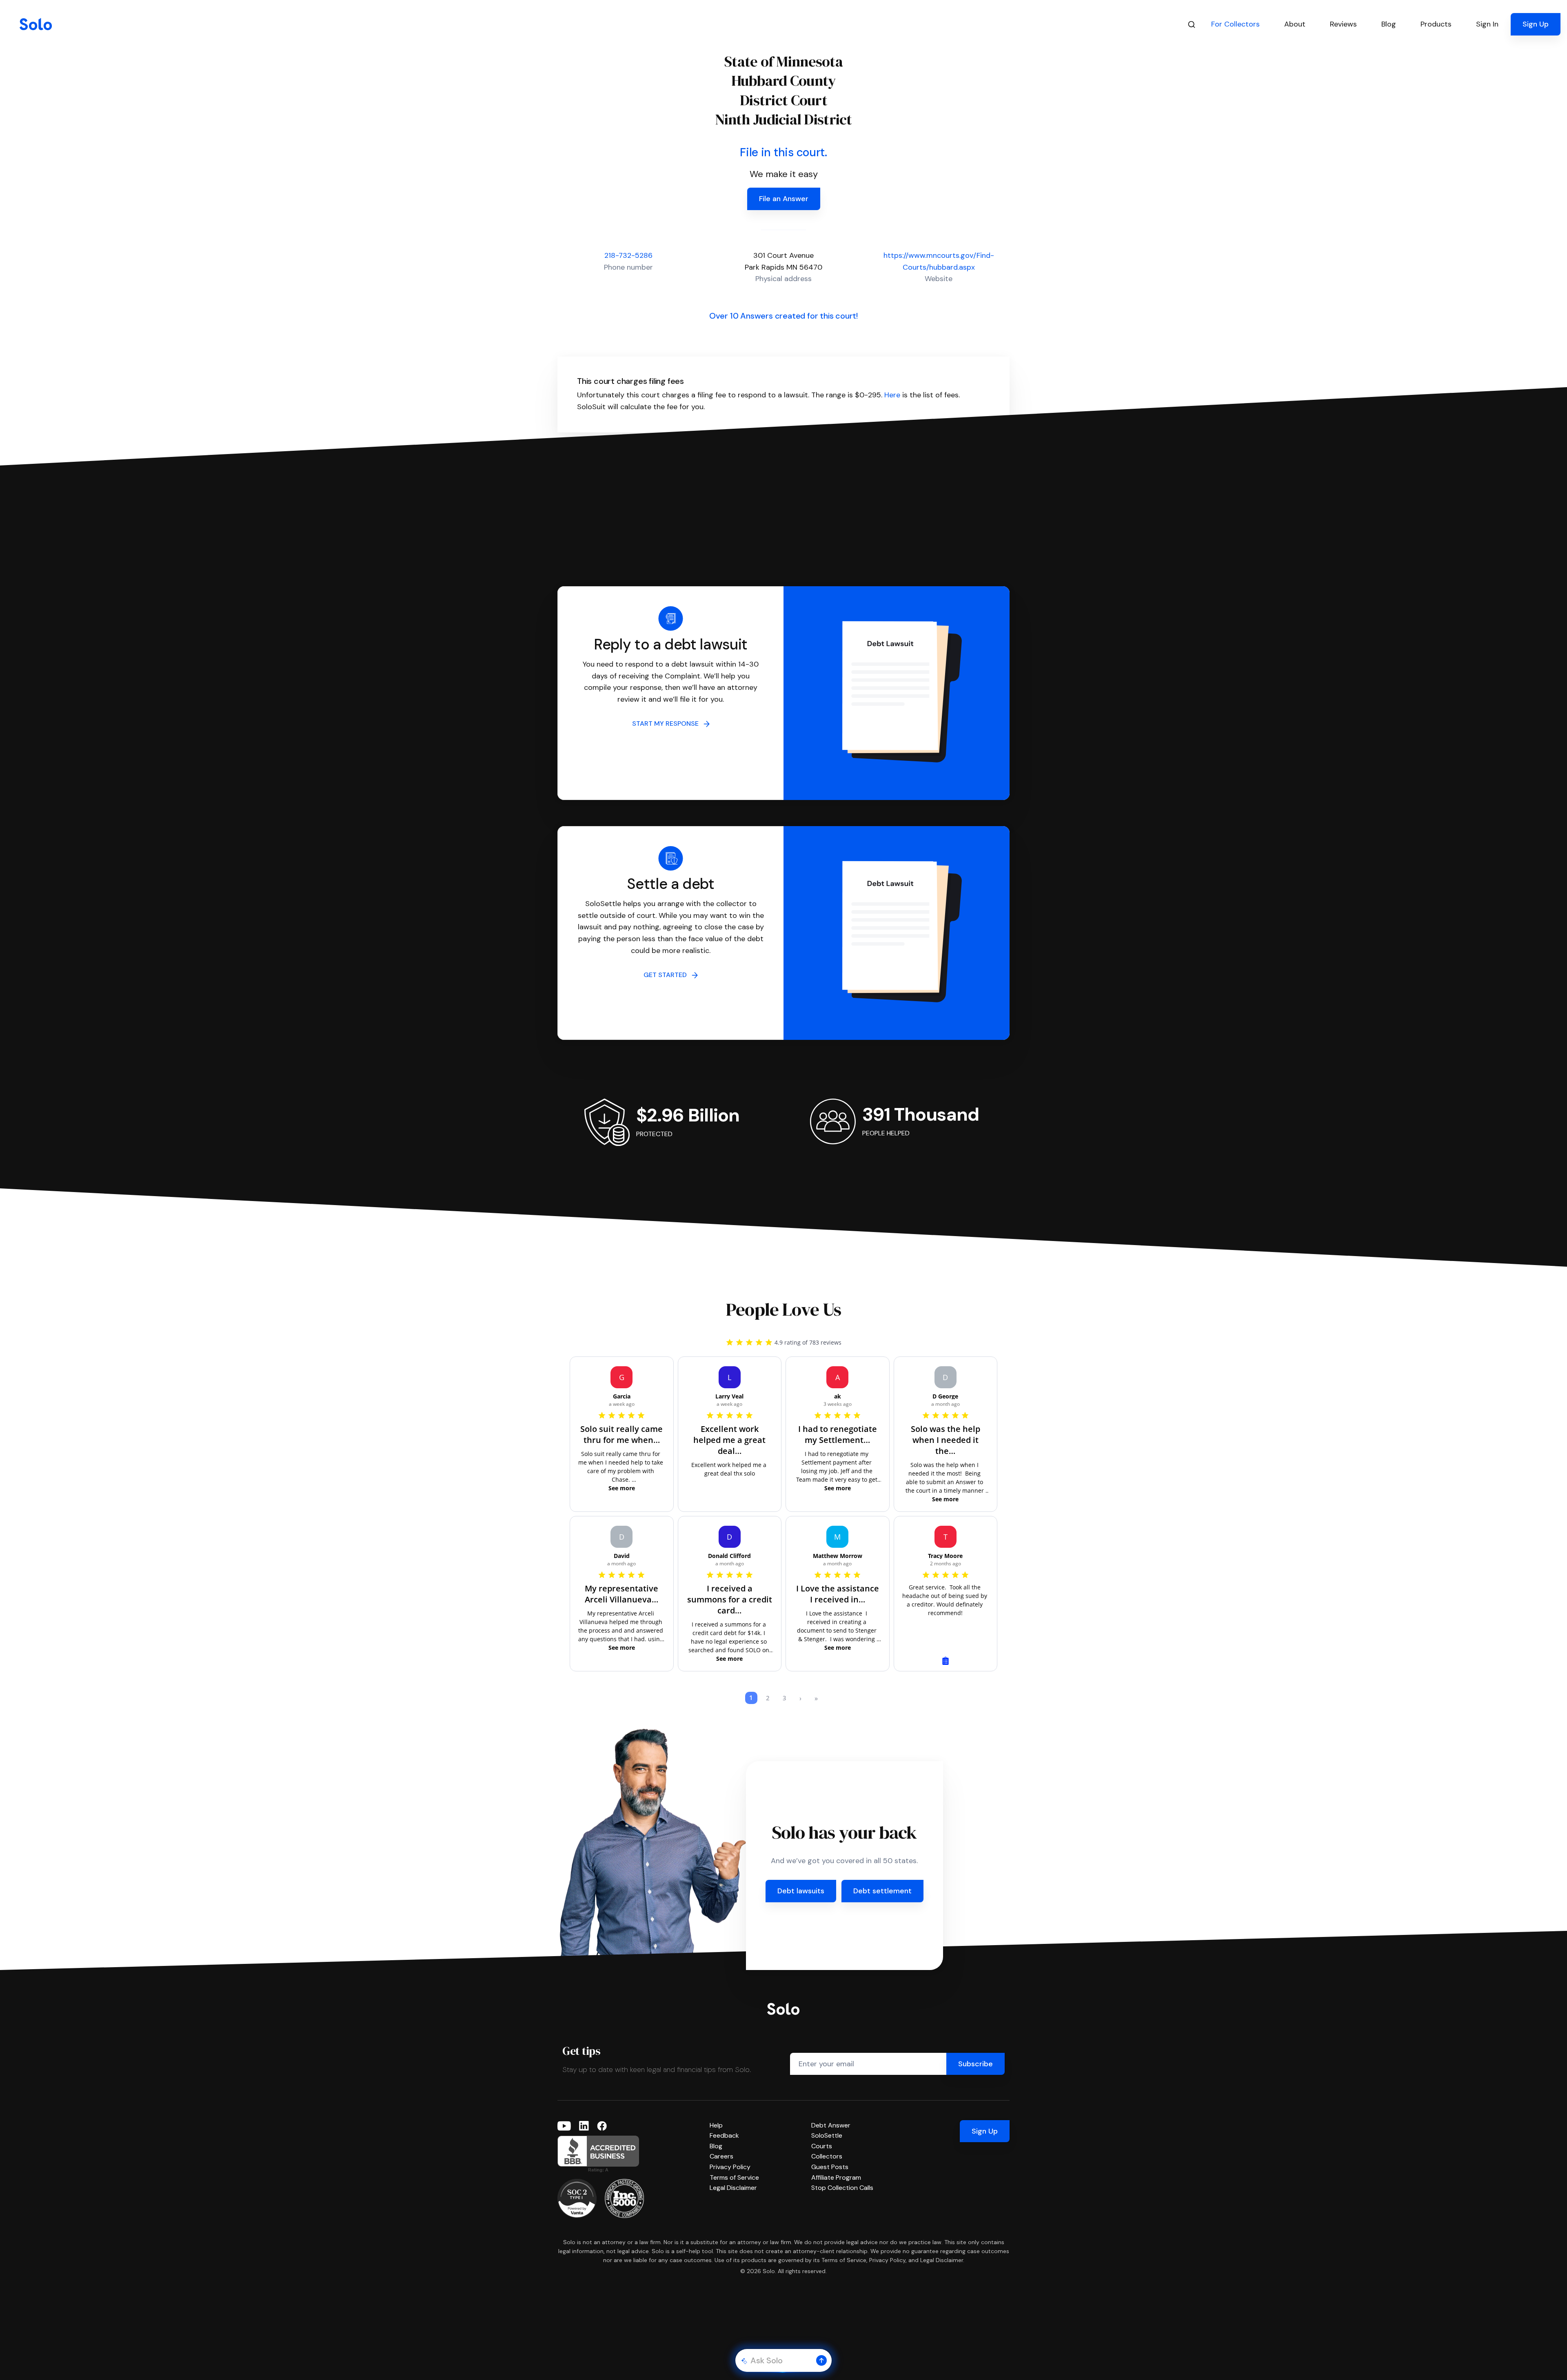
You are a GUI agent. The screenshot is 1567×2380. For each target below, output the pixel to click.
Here (892, 395)
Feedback (724, 2135)
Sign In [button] (1487, 24)
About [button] (1295, 24)
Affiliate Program (836, 2177)
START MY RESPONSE (668, 724)
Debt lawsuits (801, 1891)
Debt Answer (831, 2125)
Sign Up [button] (1536, 24)
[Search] (1192, 24)
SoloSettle (827, 2135)
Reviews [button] (1343, 24)
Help (716, 2125)
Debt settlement (882, 1891)
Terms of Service (734, 2177)
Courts (822, 2146)
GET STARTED (668, 975)
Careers (721, 2156)
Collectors (827, 2156)
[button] (821, 2360)
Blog (716, 2146)
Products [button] (1436, 24)
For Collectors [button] (1235, 24)
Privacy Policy (730, 2167)
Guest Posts (830, 2167)
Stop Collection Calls (842, 2188)
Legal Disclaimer (733, 2188)
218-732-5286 (628, 255)
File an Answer (784, 199)
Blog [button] (1389, 24)
